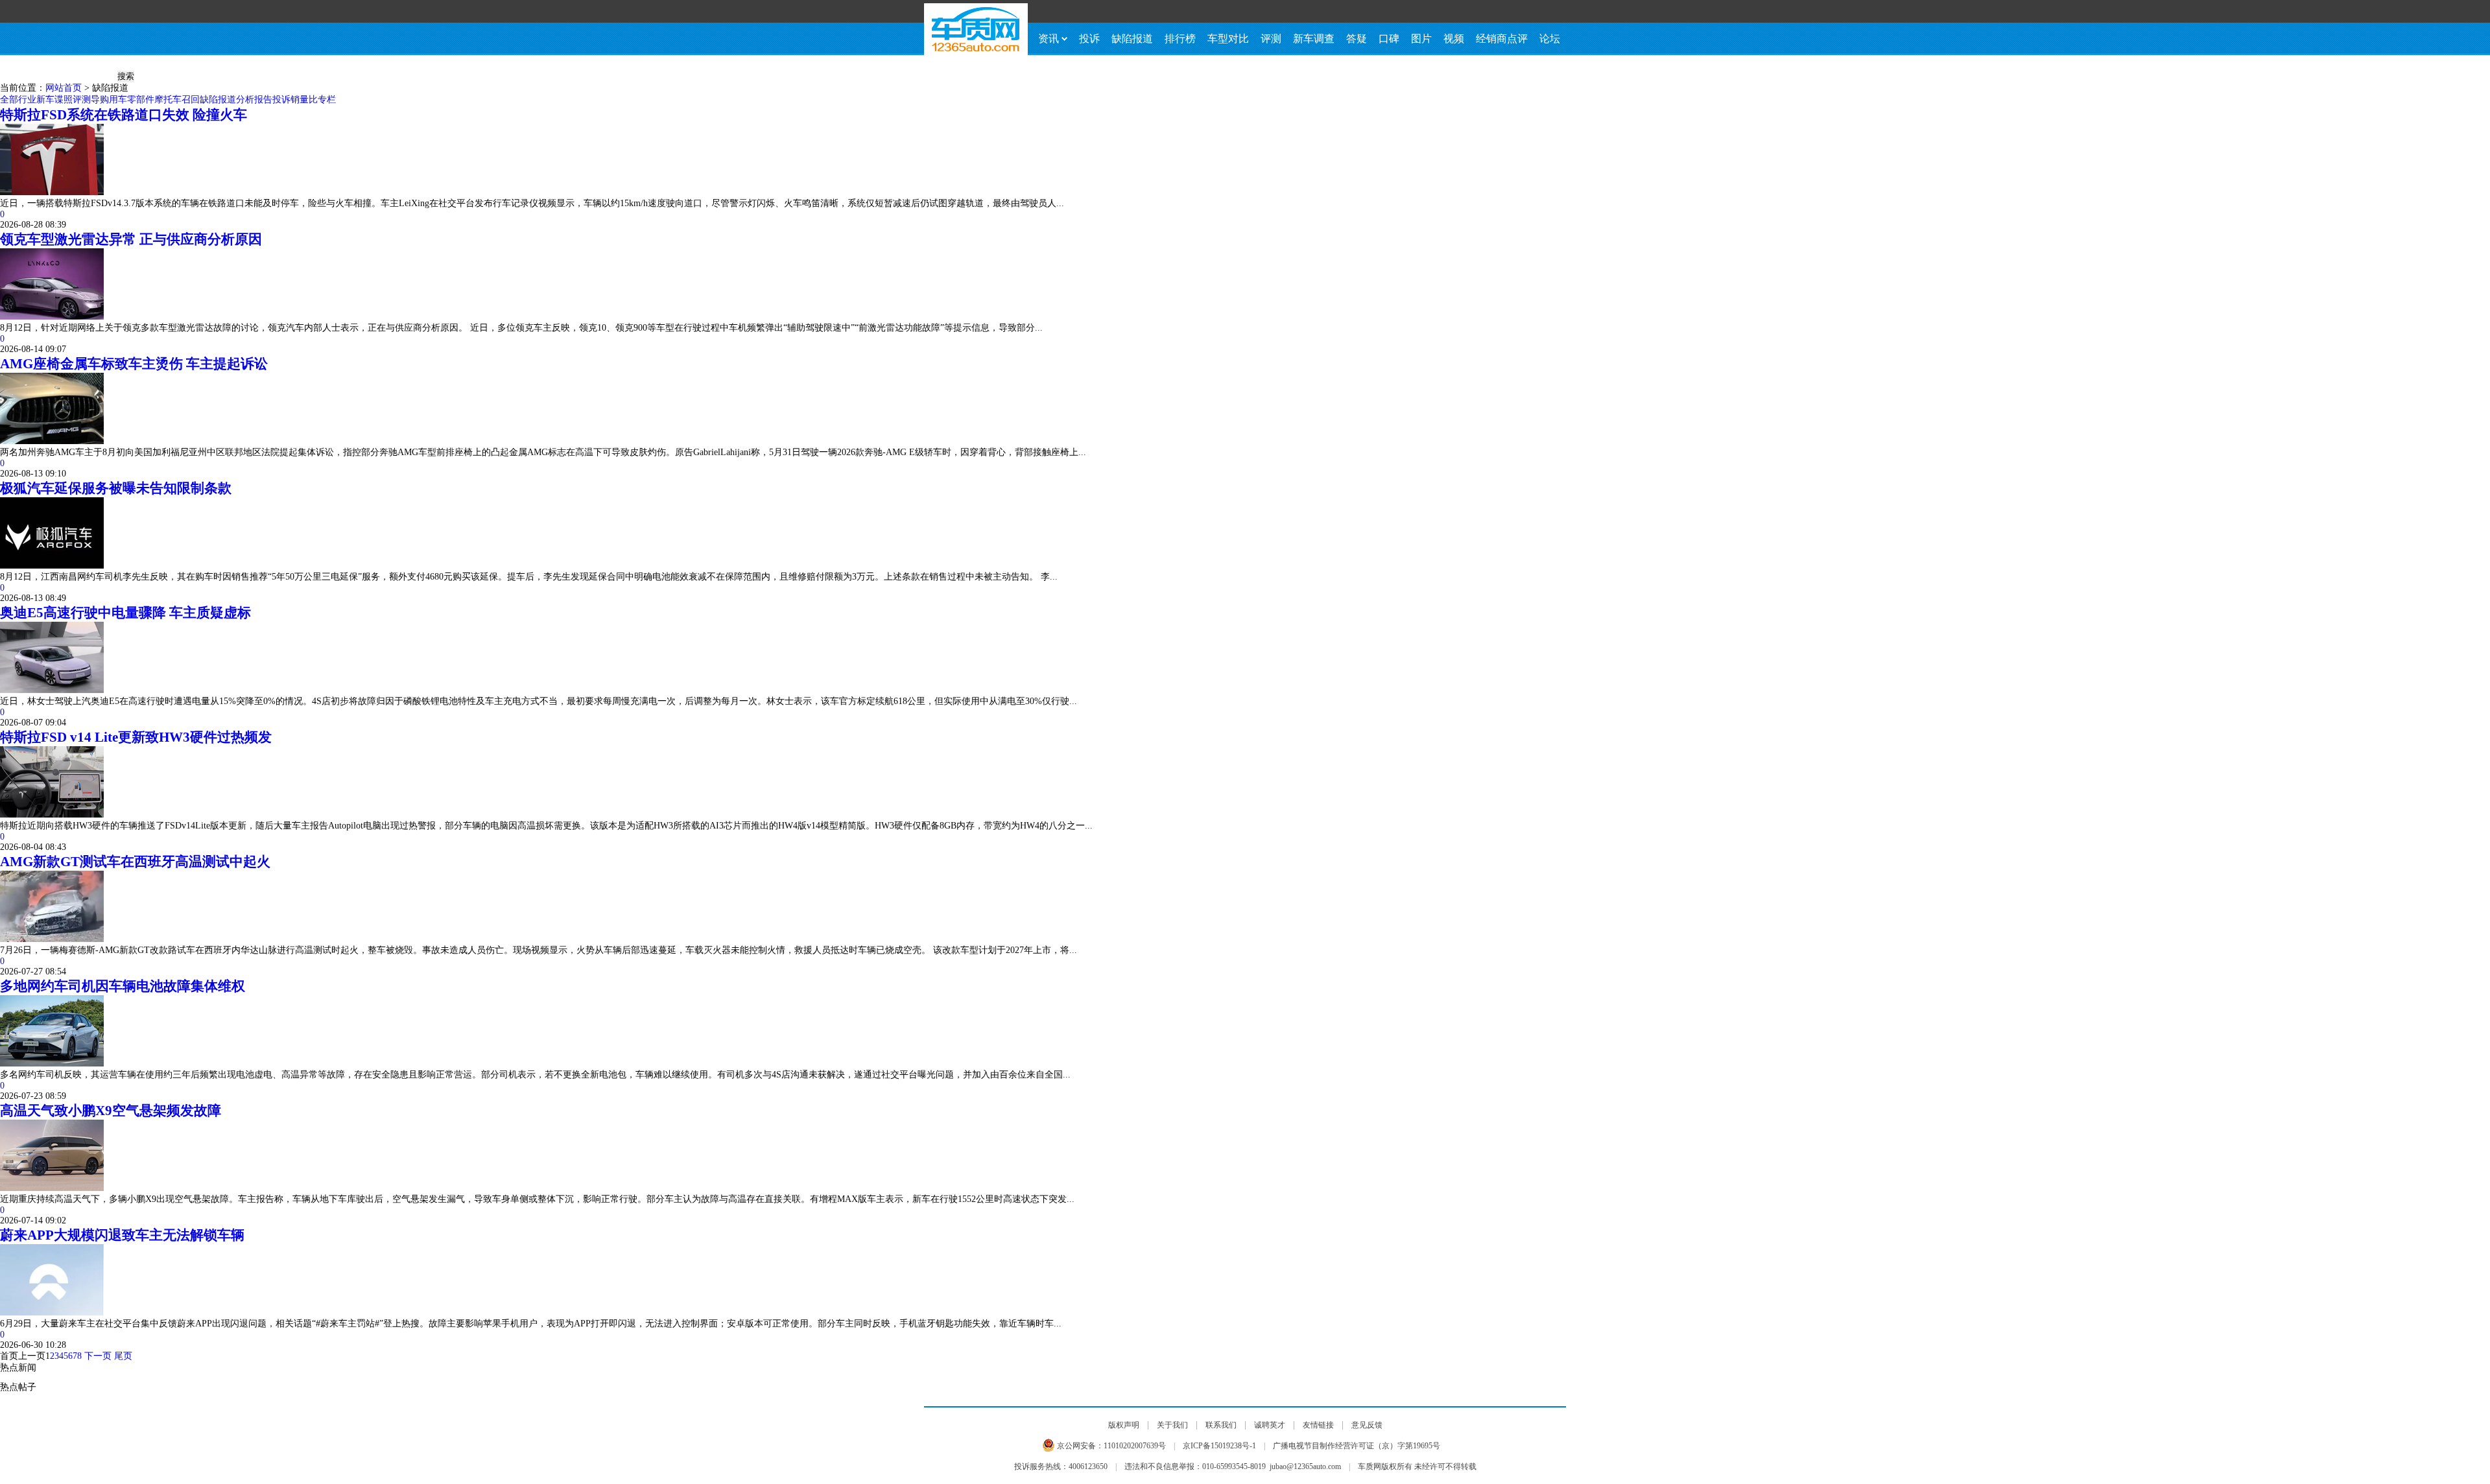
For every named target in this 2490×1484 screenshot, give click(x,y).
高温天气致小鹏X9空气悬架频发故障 (111, 1111)
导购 (100, 100)
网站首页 (64, 88)
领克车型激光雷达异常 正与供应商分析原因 (131, 239)
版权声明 (1124, 1425)
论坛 (1550, 39)
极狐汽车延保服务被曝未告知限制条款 (116, 488)
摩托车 (168, 100)
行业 (27, 100)
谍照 (64, 100)
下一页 (98, 1356)
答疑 (1357, 39)
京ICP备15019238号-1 (1219, 1446)
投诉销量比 (295, 100)
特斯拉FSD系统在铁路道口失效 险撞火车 (124, 115)
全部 (9, 100)
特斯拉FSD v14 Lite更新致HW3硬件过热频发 (136, 737)
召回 (191, 100)
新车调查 (1314, 39)
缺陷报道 (1132, 39)
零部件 (141, 100)
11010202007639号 (1135, 1446)
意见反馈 (1367, 1425)
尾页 (123, 1356)
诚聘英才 (1270, 1425)
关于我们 (1172, 1425)
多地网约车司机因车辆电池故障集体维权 (123, 986)
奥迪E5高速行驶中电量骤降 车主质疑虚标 (125, 613)
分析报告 (254, 100)
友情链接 (1318, 1425)
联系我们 (1221, 1425)
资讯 (1049, 39)
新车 (45, 100)
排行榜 (1180, 39)
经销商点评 (1502, 39)
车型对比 (1228, 39)
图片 (1421, 39)
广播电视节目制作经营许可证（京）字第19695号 (1357, 1446)
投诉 (1089, 39)
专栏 (327, 100)
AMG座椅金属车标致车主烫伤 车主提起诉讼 (134, 364)
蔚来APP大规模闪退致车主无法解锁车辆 (122, 1235)
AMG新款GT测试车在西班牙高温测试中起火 (135, 862)
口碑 (1389, 39)
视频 (1454, 39)
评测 (1271, 39)
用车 (118, 100)
